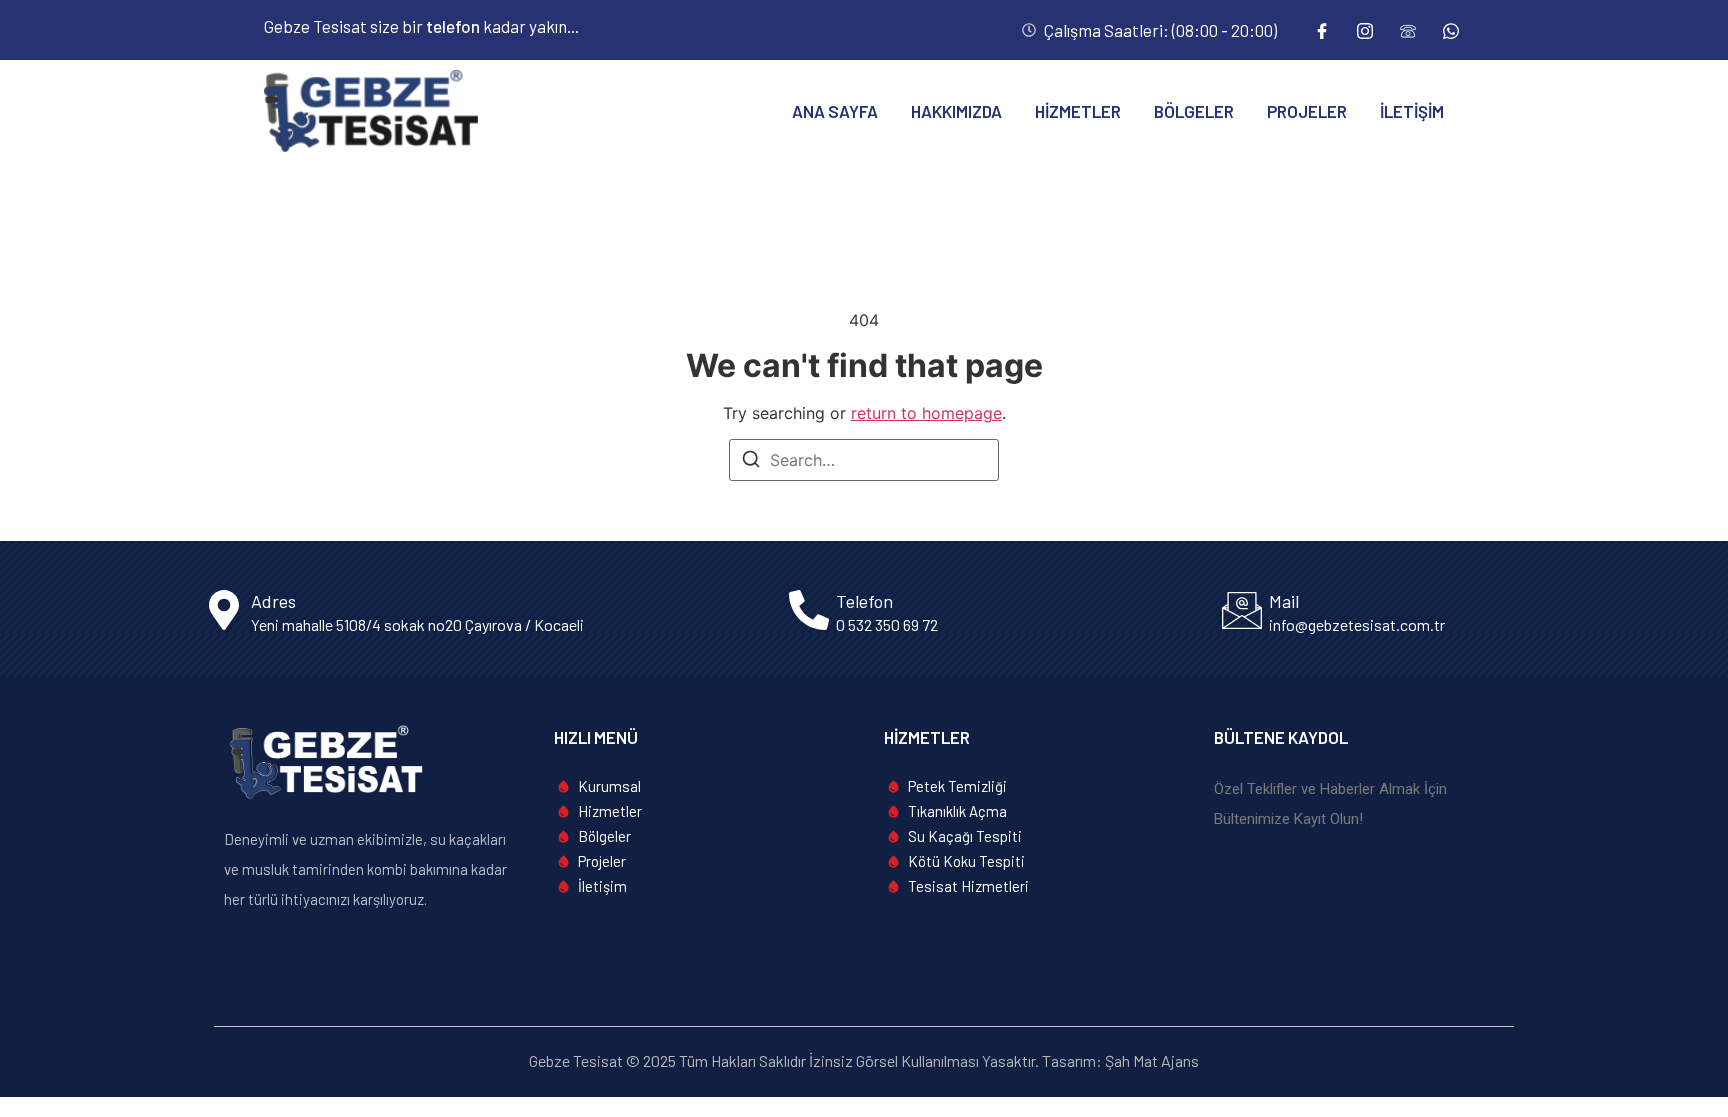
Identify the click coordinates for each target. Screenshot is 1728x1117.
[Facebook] (1322, 30)
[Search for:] (864, 460)
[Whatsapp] (1451, 30)
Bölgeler (1194, 111)
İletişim (1412, 111)
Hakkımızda (956, 111)
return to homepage (926, 413)
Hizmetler (1078, 111)
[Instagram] (1365, 30)
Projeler (1307, 111)
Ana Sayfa (835, 111)
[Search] (751, 462)
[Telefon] (1408, 30)
